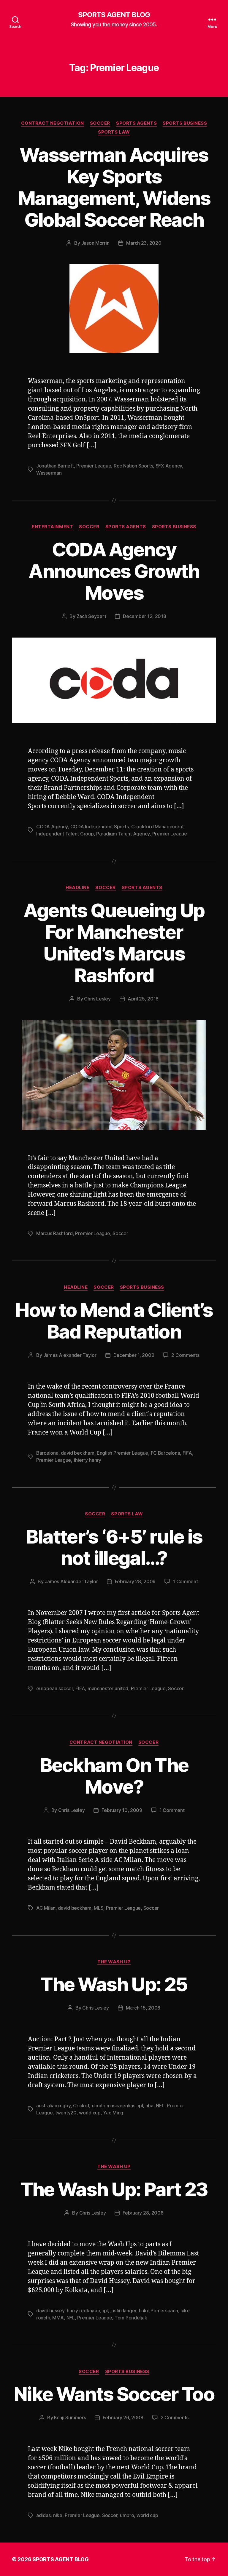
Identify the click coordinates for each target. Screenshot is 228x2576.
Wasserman (49, 473)
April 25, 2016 (143, 999)
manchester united (108, 1688)
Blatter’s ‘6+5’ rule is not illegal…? (114, 1547)
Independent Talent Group (65, 834)
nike (58, 2515)
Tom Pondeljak (131, 2318)
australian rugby (53, 2106)
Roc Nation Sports (133, 466)
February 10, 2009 (122, 1810)
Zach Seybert (91, 616)
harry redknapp (83, 2311)
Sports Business (185, 123)
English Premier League (122, 1453)
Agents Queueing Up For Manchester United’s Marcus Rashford (114, 943)
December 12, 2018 (144, 616)
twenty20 (66, 2113)
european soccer (55, 1688)
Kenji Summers (70, 2417)
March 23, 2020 (144, 243)
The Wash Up (114, 1962)
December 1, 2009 (134, 1355)
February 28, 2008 (143, 2213)
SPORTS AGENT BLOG (114, 15)
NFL (160, 2106)
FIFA (187, 1453)
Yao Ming (113, 2113)
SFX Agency (169, 466)
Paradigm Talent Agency (123, 834)
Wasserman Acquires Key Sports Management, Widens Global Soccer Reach (114, 187)
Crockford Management (157, 827)
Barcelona (47, 1453)
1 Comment (185, 1581)
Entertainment (52, 527)
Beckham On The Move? (114, 1776)
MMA (58, 2318)
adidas (43, 2515)
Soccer (100, 123)
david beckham (78, 1453)
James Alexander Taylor (70, 1355)
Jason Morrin (95, 243)
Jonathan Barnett (55, 466)
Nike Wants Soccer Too (114, 2394)
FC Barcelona (166, 1453)
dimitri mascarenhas (114, 2106)
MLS (99, 1908)
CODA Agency (52, 827)
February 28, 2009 (135, 1581)
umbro (127, 2515)
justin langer (123, 2311)
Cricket (81, 2106)
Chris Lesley (97, 999)
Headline (77, 888)
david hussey (50, 2311)
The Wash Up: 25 (114, 1984)
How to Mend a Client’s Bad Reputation (114, 1321)
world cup (90, 2113)
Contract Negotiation (53, 123)
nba (149, 2106)
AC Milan (46, 1908)
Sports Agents (136, 123)
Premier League (94, 466)
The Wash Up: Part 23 (114, 2189)
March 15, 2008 (143, 2008)
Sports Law (114, 132)
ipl (140, 2106)
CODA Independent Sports (100, 827)
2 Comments (185, 1355)
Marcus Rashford (54, 1233)
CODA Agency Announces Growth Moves (114, 571)
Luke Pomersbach (159, 2311)
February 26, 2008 (123, 2417)
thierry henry (88, 1460)
